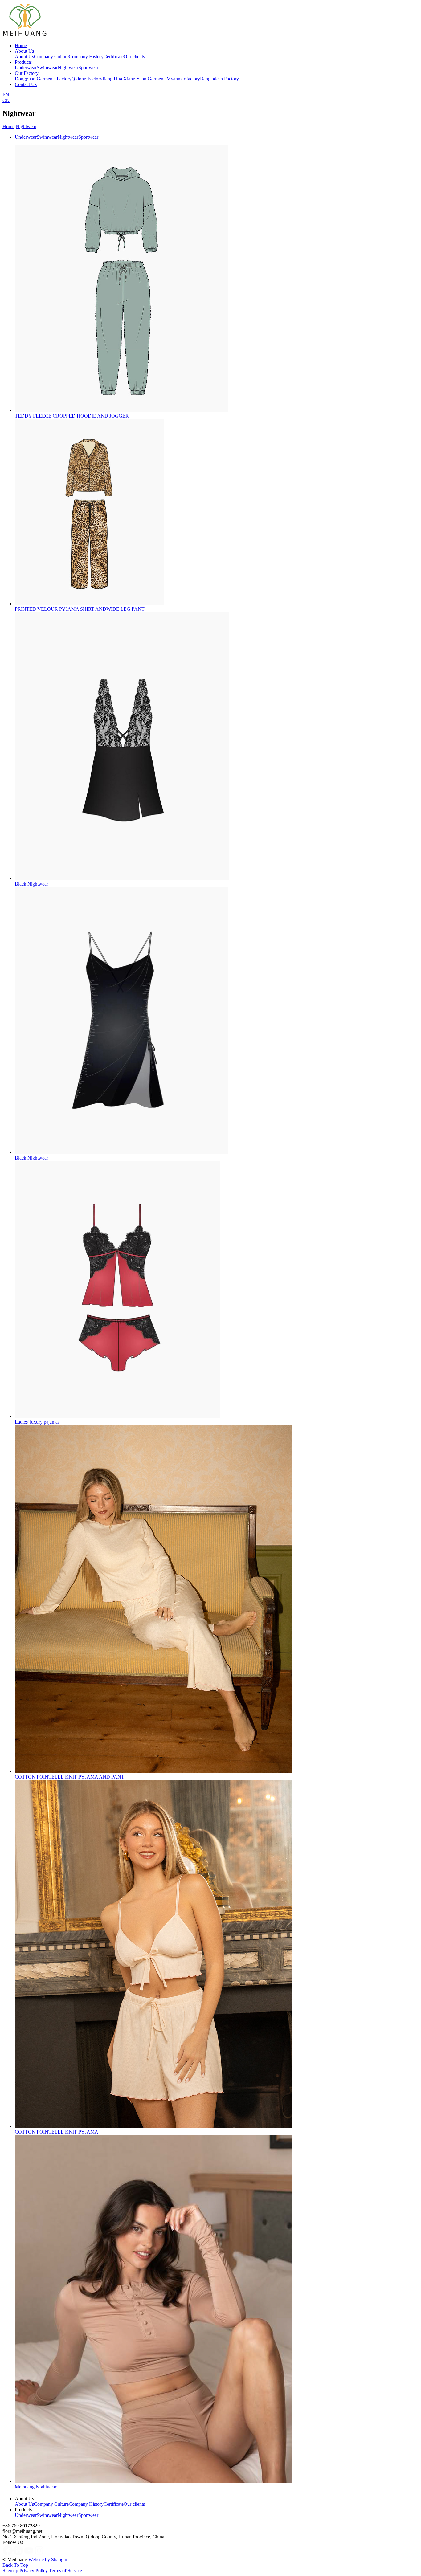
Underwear (26, 68)
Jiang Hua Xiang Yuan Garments (134, 79)
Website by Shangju (48, 2560)
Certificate (114, 57)
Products (23, 62)
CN (6, 100)
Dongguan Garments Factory (43, 79)
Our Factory (27, 73)
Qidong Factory (87, 79)
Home (21, 45)
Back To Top (15, 2565)
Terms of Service (65, 2571)
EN (6, 95)
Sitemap (10, 2571)
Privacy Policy (34, 2571)
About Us (24, 51)
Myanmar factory (183, 79)
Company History (86, 57)
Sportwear (88, 68)
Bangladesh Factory (219, 79)
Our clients (134, 57)
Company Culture (51, 57)
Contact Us (26, 84)
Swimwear (47, 68)
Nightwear (68, 68)
